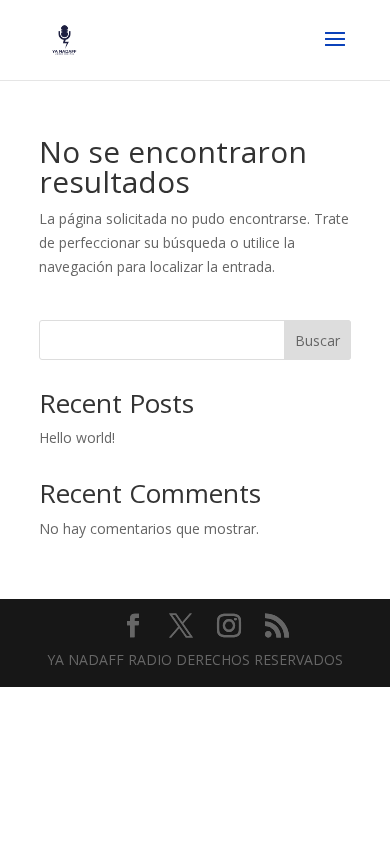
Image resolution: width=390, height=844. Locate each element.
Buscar (317, 340)
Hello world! (77, 437)
